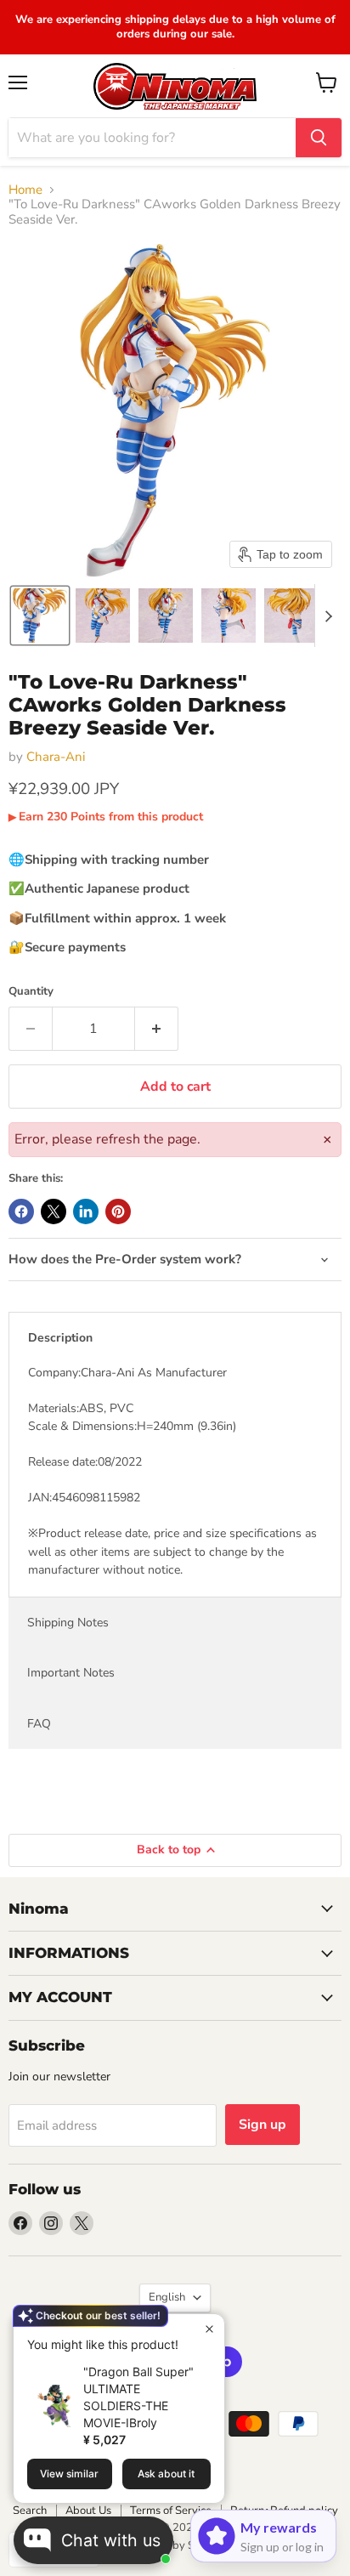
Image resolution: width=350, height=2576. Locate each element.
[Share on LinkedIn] (86, 1211)
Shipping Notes (68, 1623)
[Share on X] (54, 1211)
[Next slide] (328, 616)
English (167, 2297)
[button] (40, 616)
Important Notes (71, 1673)
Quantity (31, 992)
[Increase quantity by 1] (157, 1029)
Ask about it (166, 2474)
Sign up (262, 2125)
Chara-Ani (56, 757)
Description (60, 1338)
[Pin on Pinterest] (118, 1211)
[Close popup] (209, 2329)
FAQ (39, 1724)
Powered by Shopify (175, 2545)
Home (25, 190)
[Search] (319, 138)
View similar (69, 2474)
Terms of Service (171, 2511)
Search (30, 2511)
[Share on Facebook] (21, 1211)
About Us (88, 2511)
